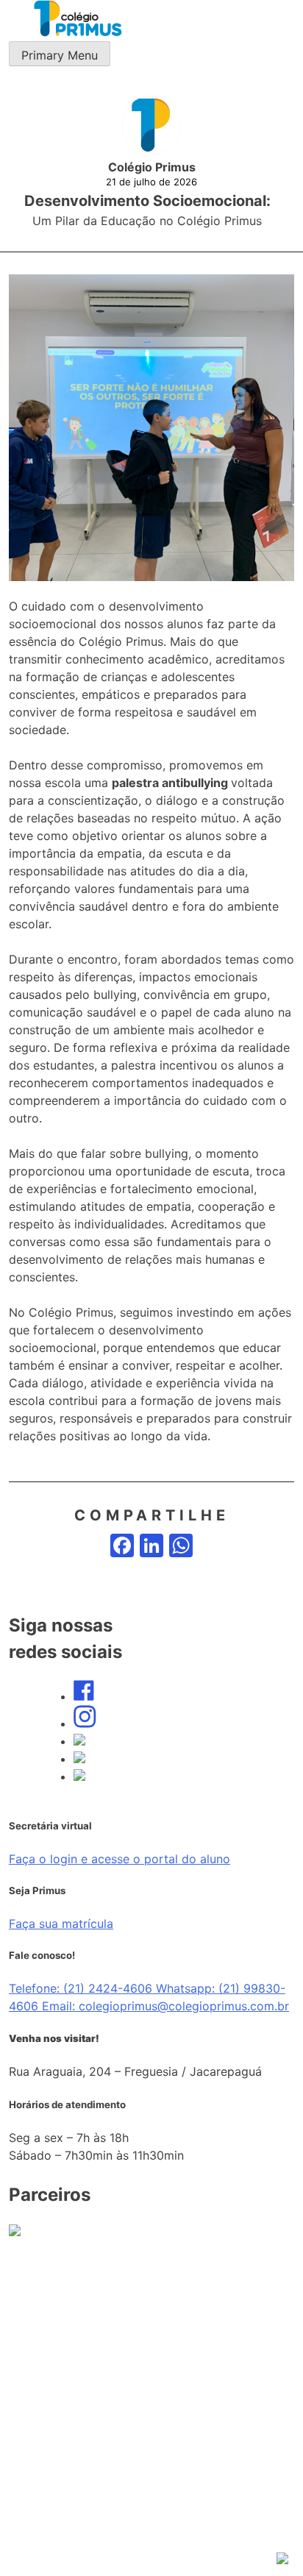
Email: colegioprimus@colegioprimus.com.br (165, 2006)
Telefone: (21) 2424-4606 (82, 1988)
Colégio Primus (152, 167)
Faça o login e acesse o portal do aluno (120, 1859)
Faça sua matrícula (61, 1924)
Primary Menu (60, 55)
